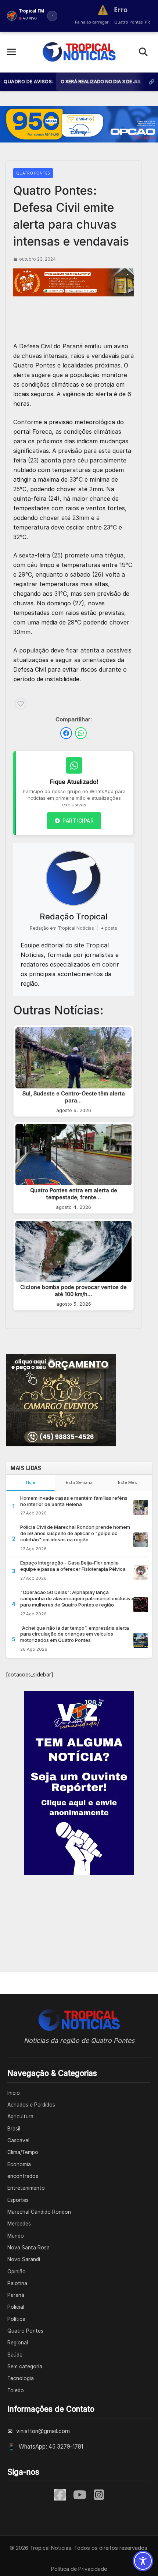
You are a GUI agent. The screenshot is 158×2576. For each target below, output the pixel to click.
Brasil (14, 2129)
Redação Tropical (74, 916)
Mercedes (19, 2224)
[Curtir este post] (21, 704)
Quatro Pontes (33, 173)
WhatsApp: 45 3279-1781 (51, 2447)
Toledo (16, 2390)
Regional (18, 2343)
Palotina (17, 2283)
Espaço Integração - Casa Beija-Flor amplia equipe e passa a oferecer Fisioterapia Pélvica (73, 1566)
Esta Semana (79, 1482)
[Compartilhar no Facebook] (66, 733)
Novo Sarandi (24, 2259)
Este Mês (128, 1482)
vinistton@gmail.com (43, 2431)
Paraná (16, 2295)
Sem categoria (25, 2366)
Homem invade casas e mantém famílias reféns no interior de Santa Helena (74, 1501)
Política (16, 2319)
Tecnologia (21, 2378)
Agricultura (20, 2116)
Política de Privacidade (79, 2569)
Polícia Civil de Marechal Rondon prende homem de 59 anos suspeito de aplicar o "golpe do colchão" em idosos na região (75, 1533)
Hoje (31, 1482)
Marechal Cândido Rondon (39, 2212)
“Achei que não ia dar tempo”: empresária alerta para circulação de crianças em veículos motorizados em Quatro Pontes (75, 1634)
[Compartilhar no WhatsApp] (81, 733)
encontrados (23, 2176)
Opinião (17, 2271)
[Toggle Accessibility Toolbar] (143, 2561)
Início (14, 2093)
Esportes (18, 2200)
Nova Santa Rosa (28, 2248)
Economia (19, 2164)
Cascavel (18, 2140)
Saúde (15, 2355)
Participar (78, 821)
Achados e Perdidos (31, 2105)
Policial (16, 2307)
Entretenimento (26, 2188)
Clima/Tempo (23, 2152)
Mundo (16, 2236)
